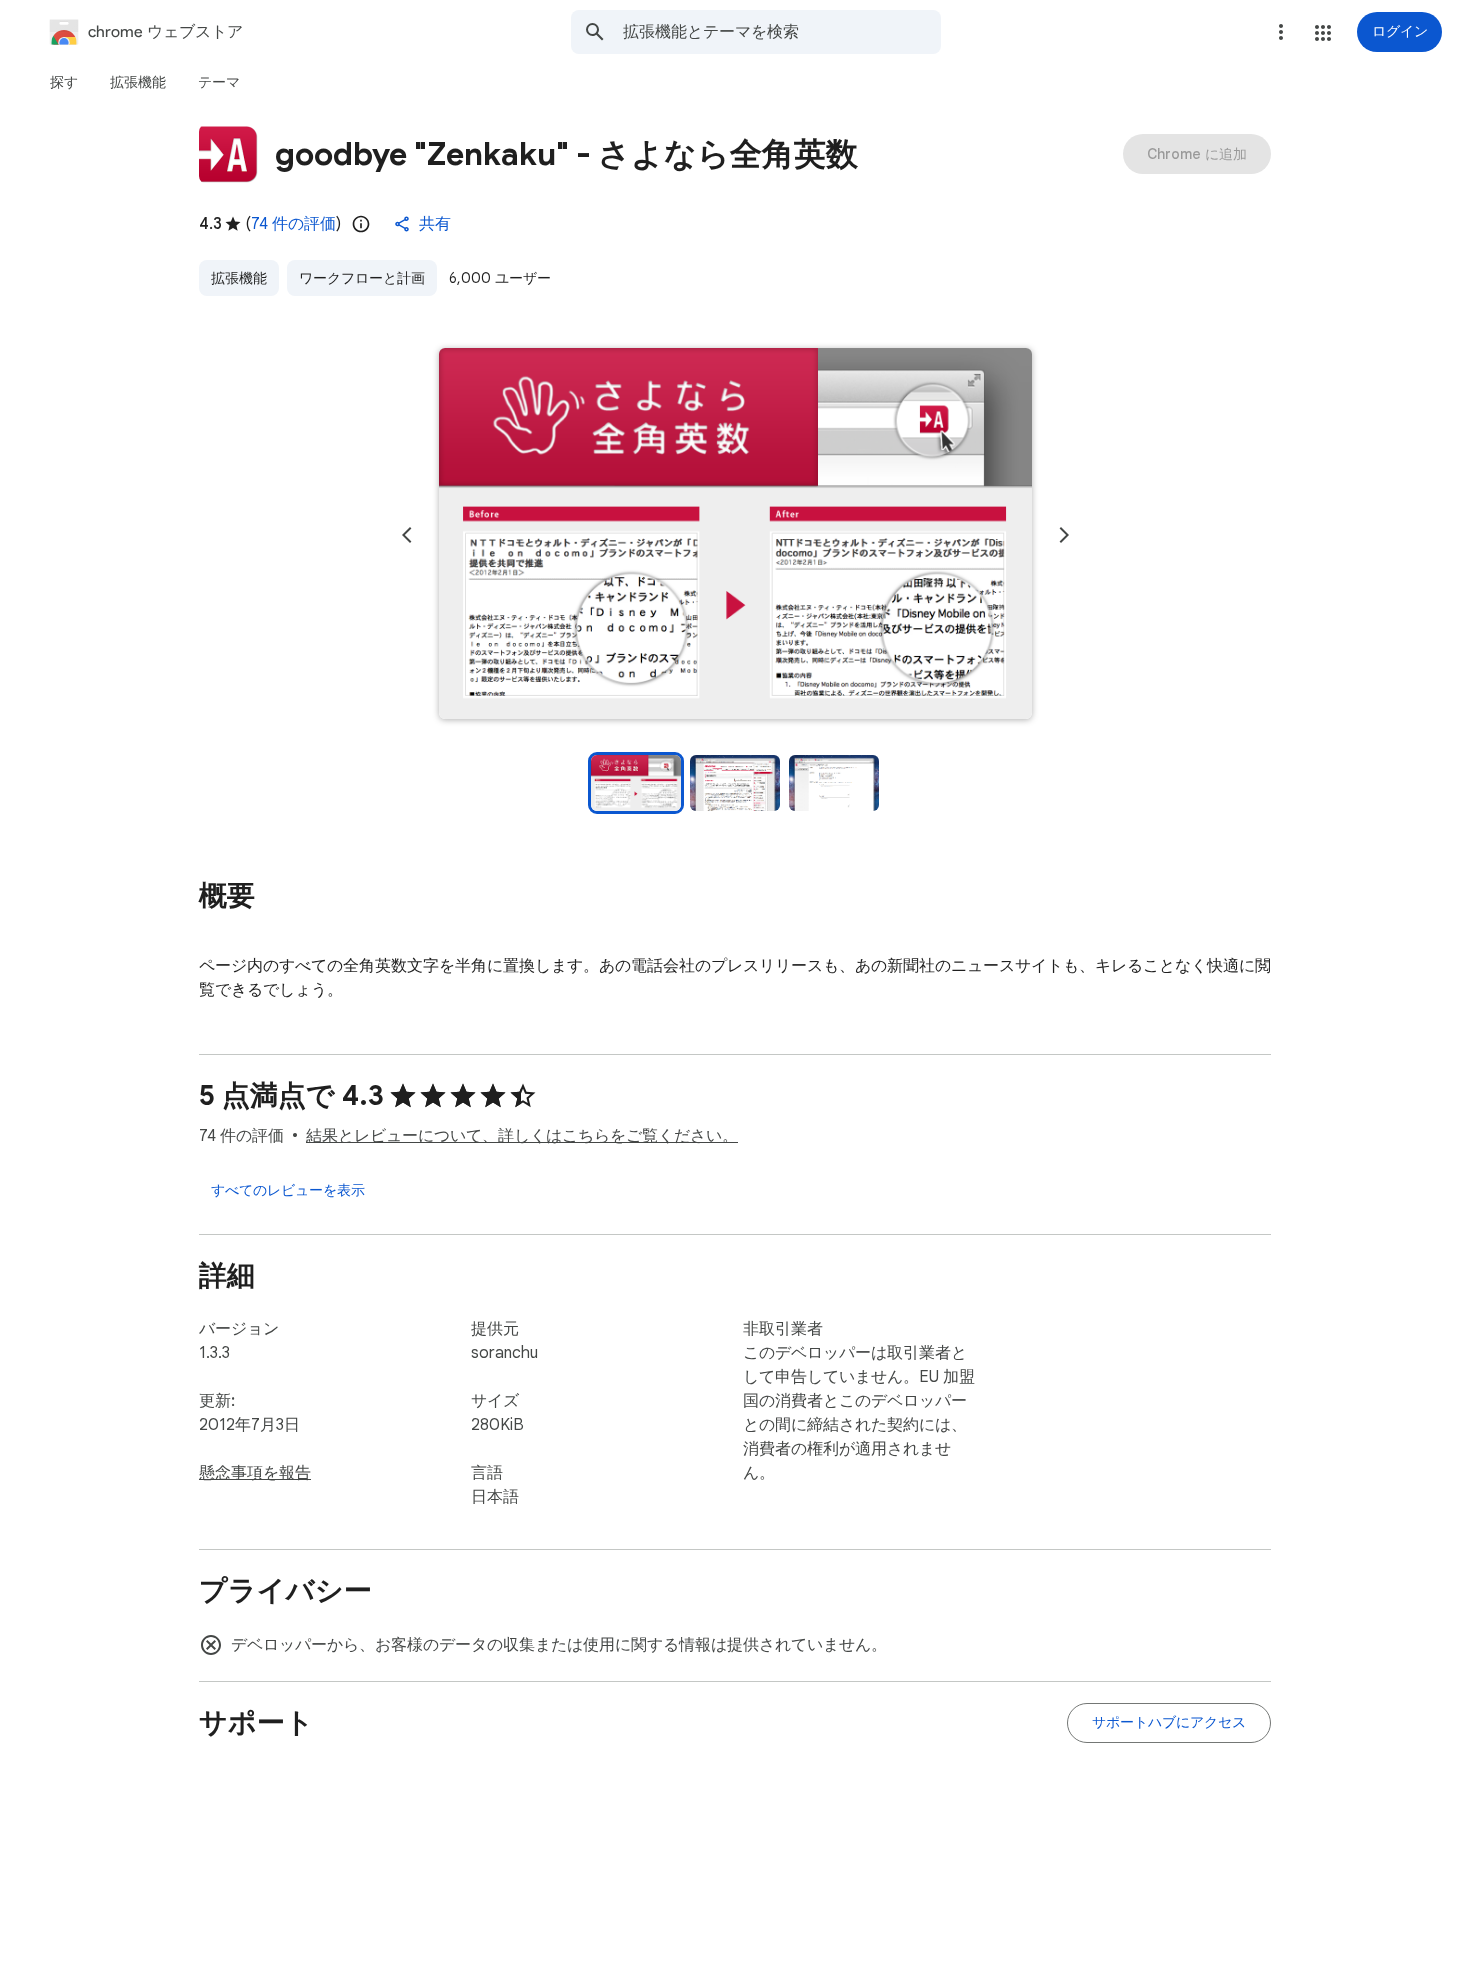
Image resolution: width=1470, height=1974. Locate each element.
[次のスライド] (1064, 535)
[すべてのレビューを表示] (288, 1190)
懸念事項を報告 (255, 1473)
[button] (1323, 33)
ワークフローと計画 (362, 278)
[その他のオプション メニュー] (1281, 32)
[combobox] (782, 32)
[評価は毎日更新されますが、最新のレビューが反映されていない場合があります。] (361, 224)
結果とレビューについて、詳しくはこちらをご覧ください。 (522, 1136)
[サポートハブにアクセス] (1169, 1723)
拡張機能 (239, 278)
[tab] (64, 82)
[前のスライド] (407, 535)
